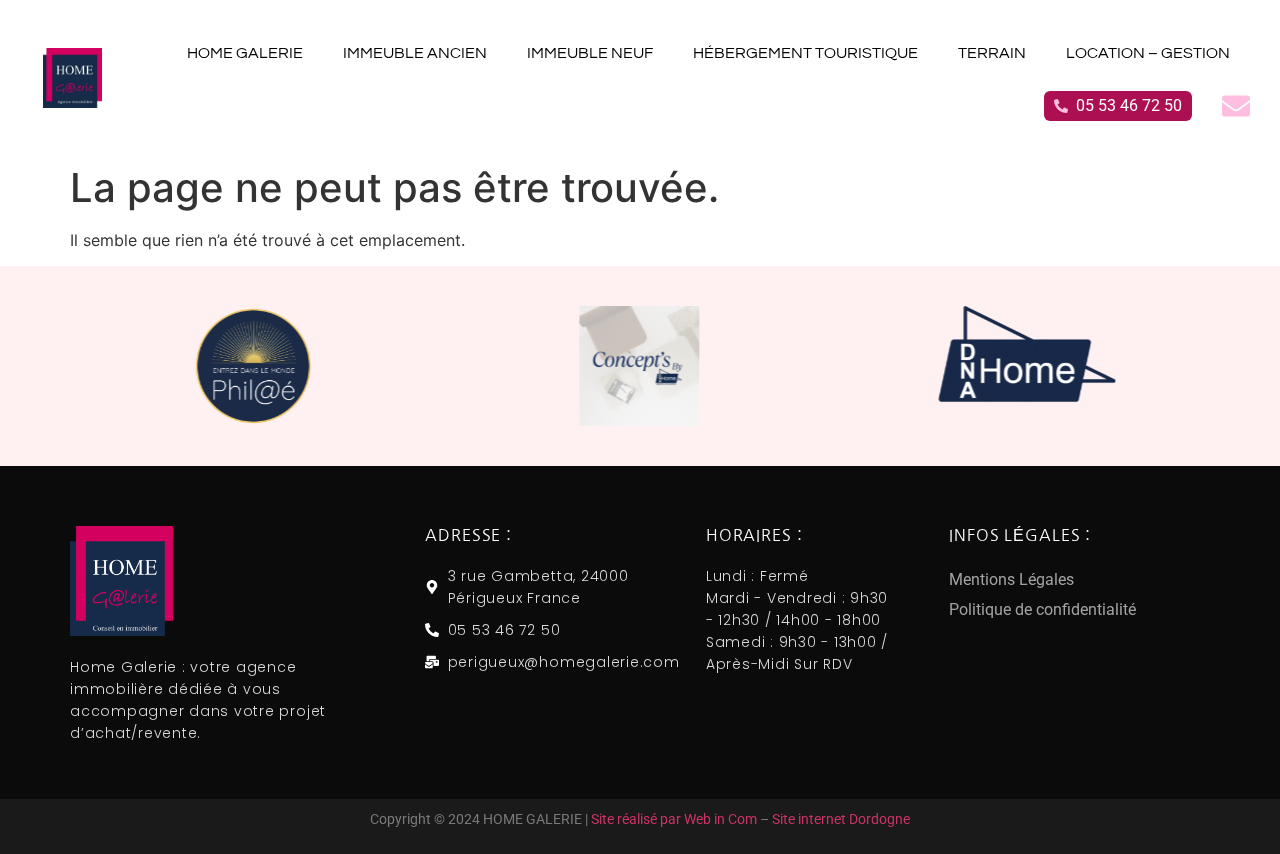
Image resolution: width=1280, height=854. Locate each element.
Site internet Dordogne (841, 819)
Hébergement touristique (805, 53)
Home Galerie (245, 53)
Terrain (992, 53)
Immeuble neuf (590, 53)
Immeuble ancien (415, 53)
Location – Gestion (1148, 53)
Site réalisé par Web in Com (674, 819)
